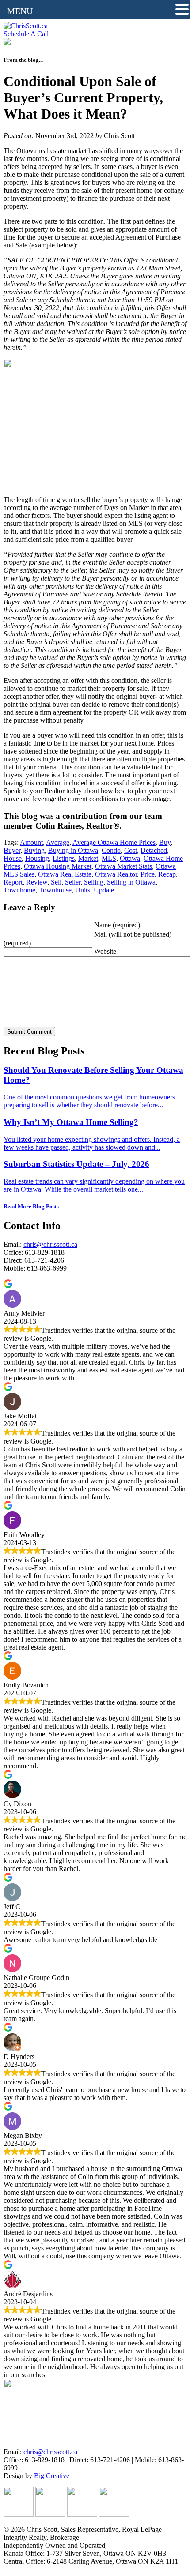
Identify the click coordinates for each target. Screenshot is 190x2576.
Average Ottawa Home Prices (114, 842)
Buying (34, 850)
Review (37, 882)
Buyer (12, 850)
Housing (37, 858)
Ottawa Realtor (116, 874)
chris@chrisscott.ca (50, 1244)
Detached (154, 850)
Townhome (19, 890)
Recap (167, 874)
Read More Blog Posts (31, 1206)
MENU (20, 11)
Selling (94, 882)
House (13, 858)
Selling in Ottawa (131, 882)
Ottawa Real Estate (65, 874)
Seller (73, 882)
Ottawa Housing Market (58, 866)
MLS (109, 858)
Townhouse (55, 890)
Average (58, 842)
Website (105, 951)
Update (104, 890)
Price (148, 874)
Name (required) (117, 925)
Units (83, 890)
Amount (31, 842)
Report (13, 882)
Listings (64, 858)
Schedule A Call (26, 34)
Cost (131, 850)
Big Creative (52, 2476)
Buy (165, 842)
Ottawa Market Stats (123, 866)
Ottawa (130, 858)
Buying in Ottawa (73, 850)
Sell (56, 882)
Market (88, 858)
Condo (111, 850)
